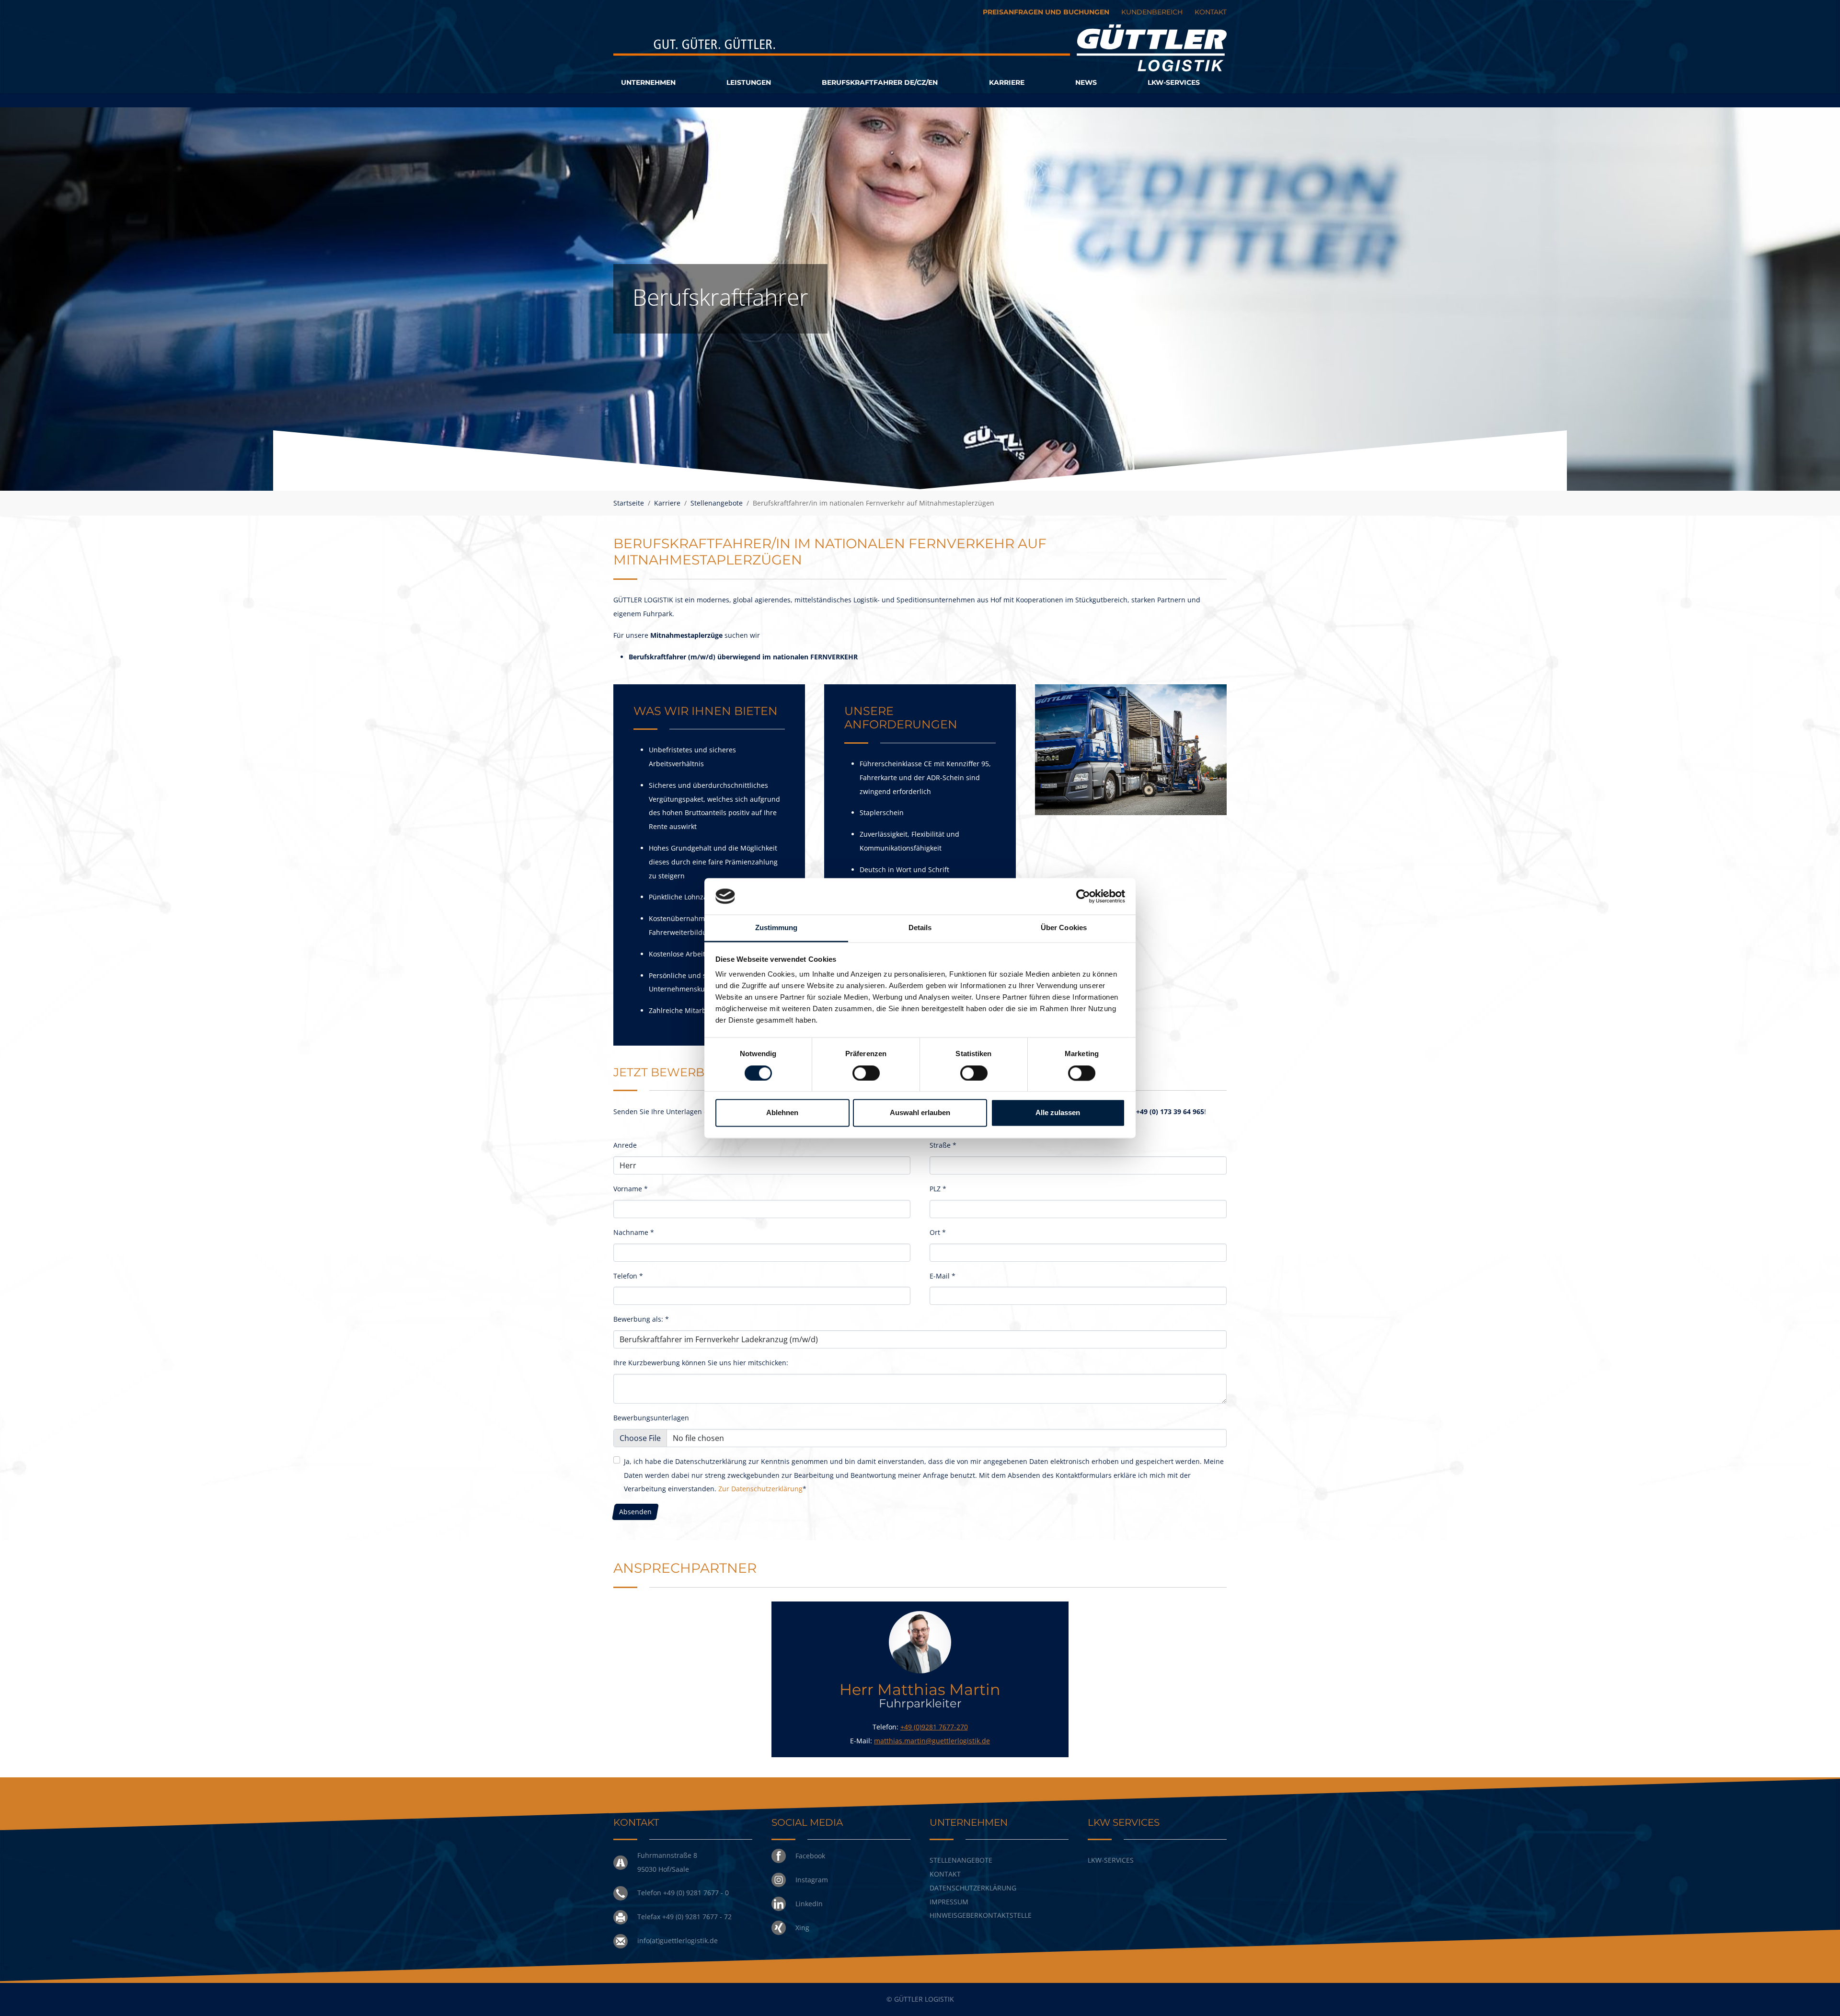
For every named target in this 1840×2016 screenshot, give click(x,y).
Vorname (631, 1189)
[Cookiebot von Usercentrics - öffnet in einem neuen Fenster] (1083, 896)
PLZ (938, 1189)
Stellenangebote (961, 1860)
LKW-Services (1111, 1860)
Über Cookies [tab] (1064, 928)
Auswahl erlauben (920, 1113)
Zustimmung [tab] (776, 928)
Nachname (634, 1232)
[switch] (866, 1073)
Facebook (810, 1856)
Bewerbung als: (641, 1319)
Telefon (628, 1276)
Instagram (812, 1880)
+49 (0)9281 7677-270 (934, 1727)
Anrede (625, 1145)
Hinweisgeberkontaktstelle (981, 1915)
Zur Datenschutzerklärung (760, 1489)
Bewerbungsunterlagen (651, 1418)
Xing (802, 1928)
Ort (938, 1232)
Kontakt (945, 1874)
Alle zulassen (1058, 1113)
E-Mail (943, 1276)
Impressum (949, 1902)
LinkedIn (809, 1904)
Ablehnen (782, 1113)
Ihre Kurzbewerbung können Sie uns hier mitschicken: (701, 1363)
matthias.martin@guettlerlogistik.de (932, 1741)
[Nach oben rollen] (1820, 1996)
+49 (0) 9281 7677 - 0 (696, 1893)
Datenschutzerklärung (973, 1888)
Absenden (635, 1512)
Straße (943, 1145)
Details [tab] (920, 928)
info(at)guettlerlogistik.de (678, 1941)
